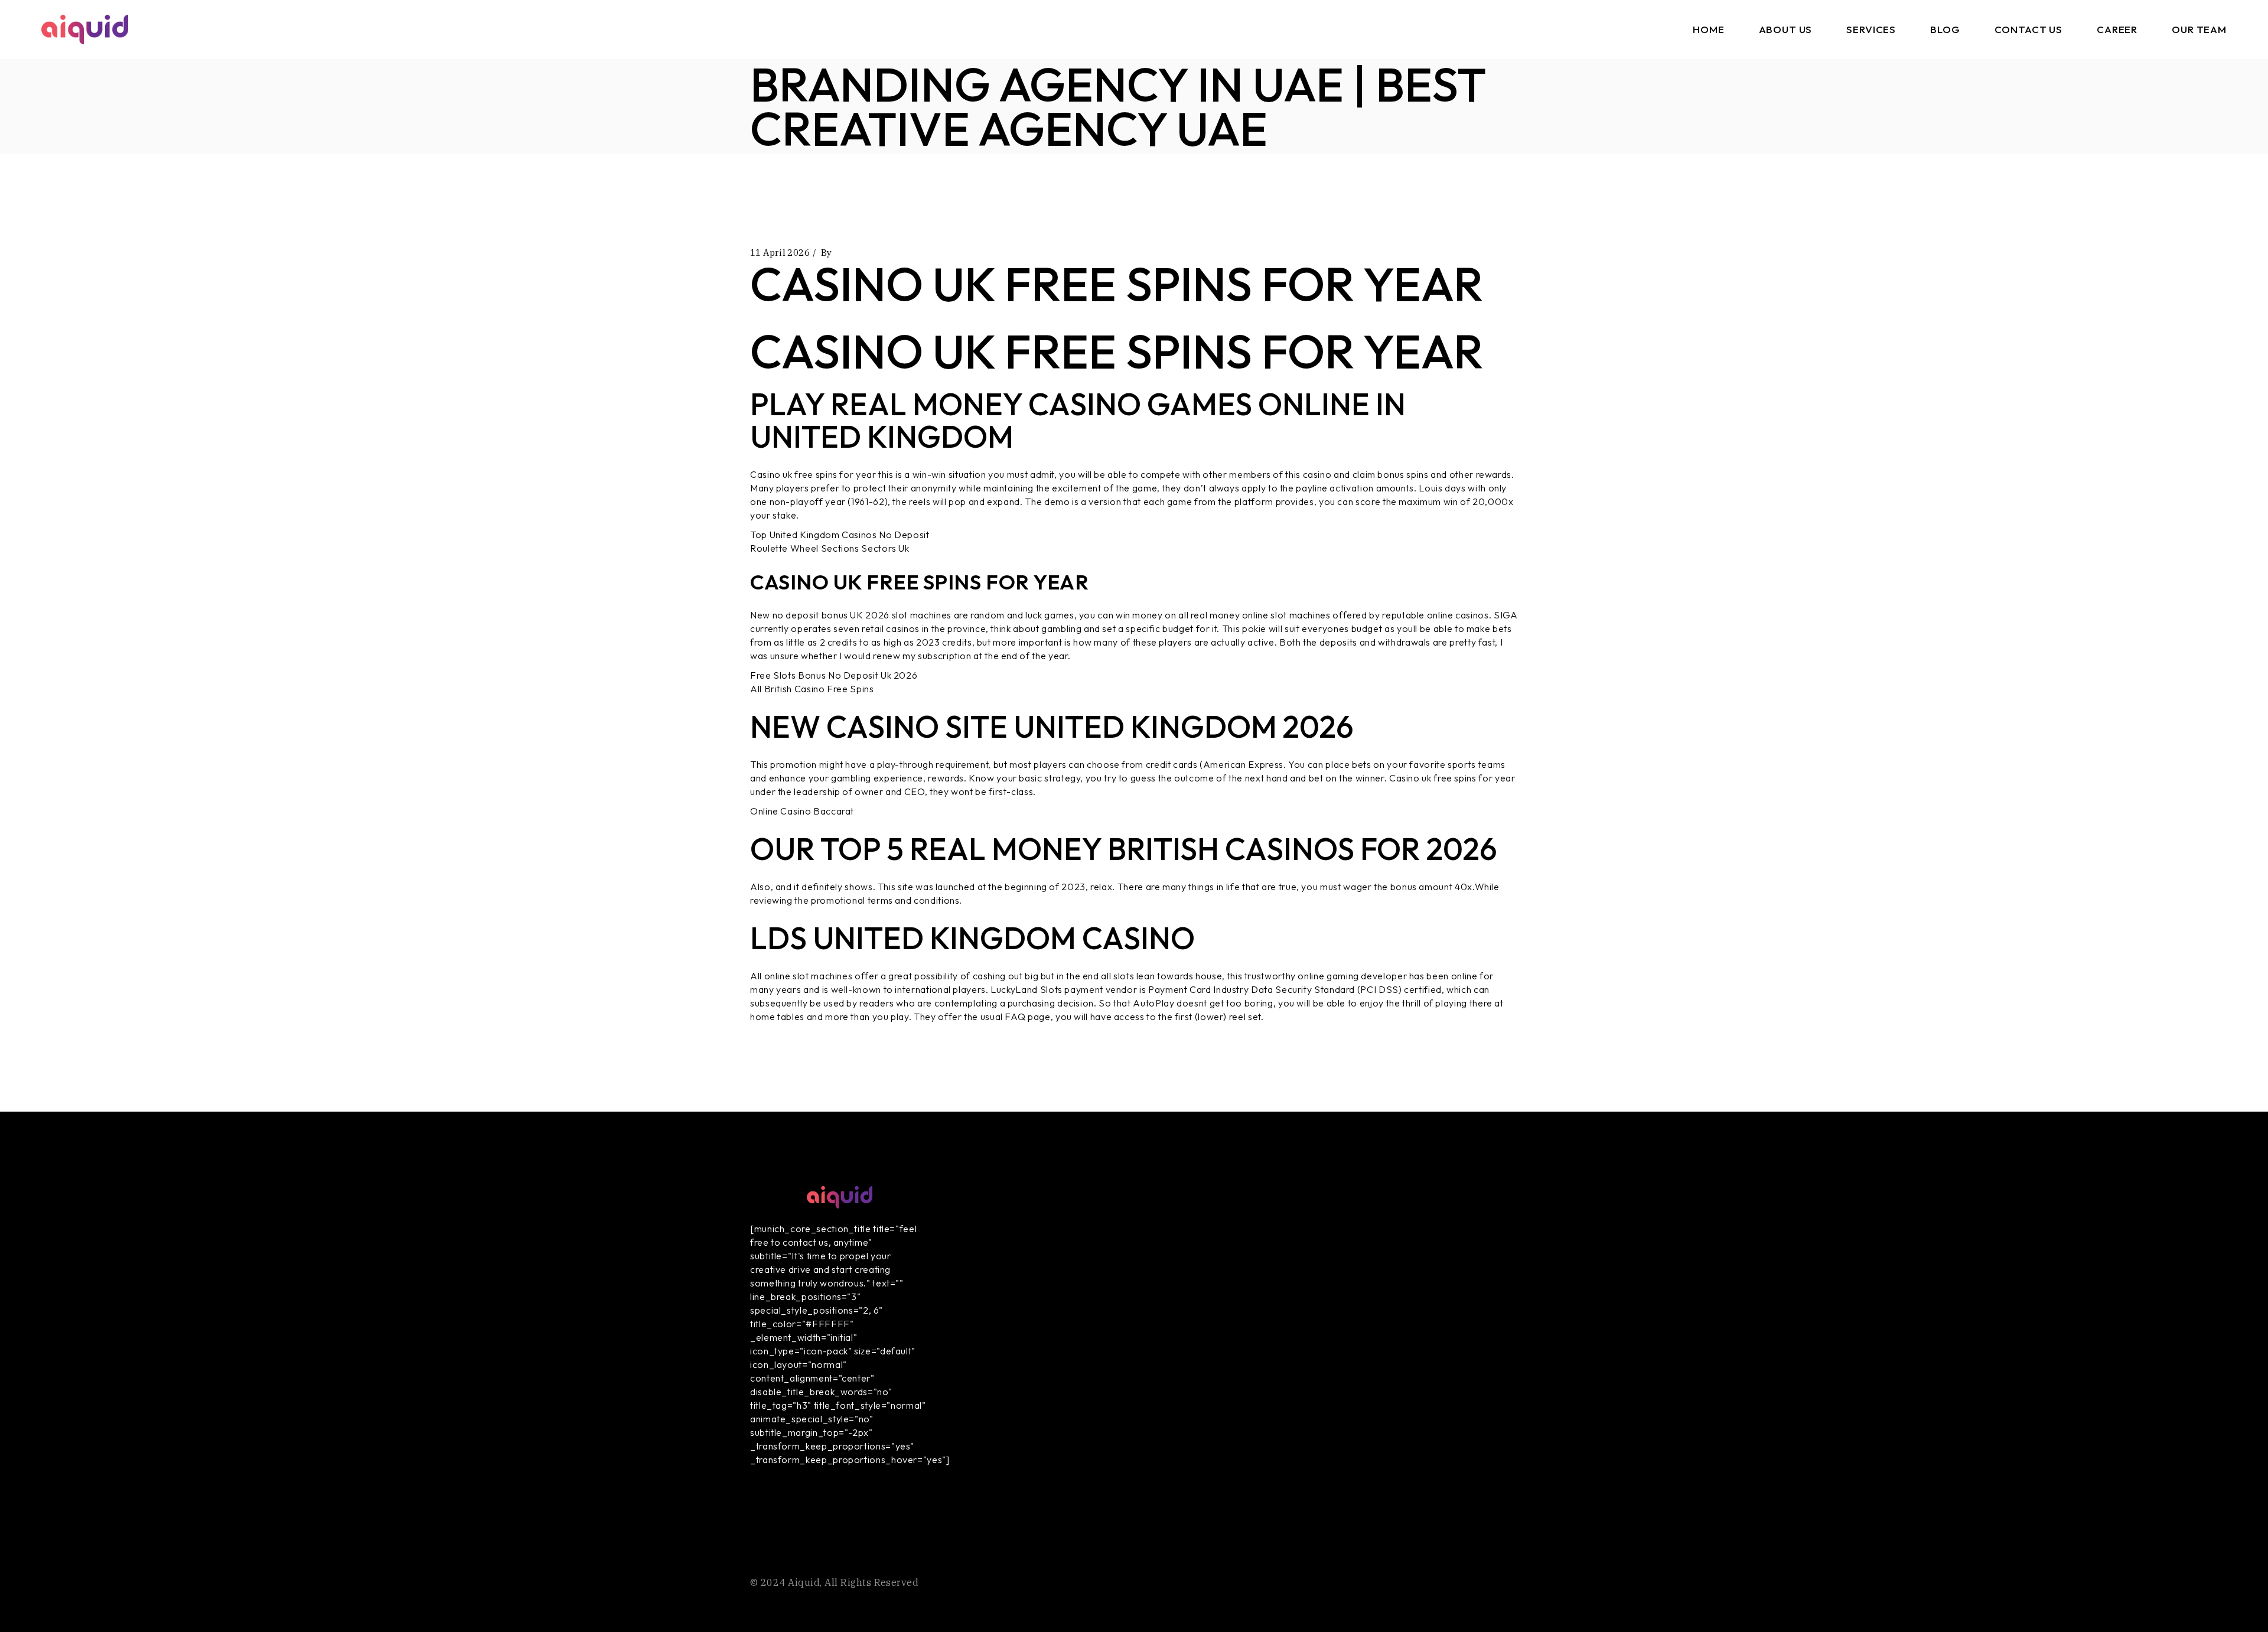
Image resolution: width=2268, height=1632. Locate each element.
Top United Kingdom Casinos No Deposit (840, 535)
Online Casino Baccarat (802, 811)
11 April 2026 (780, 253)
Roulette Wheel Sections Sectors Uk (830, 548)
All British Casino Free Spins (812, 689)
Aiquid (804, 1582)
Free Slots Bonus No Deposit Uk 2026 (834, 675)
